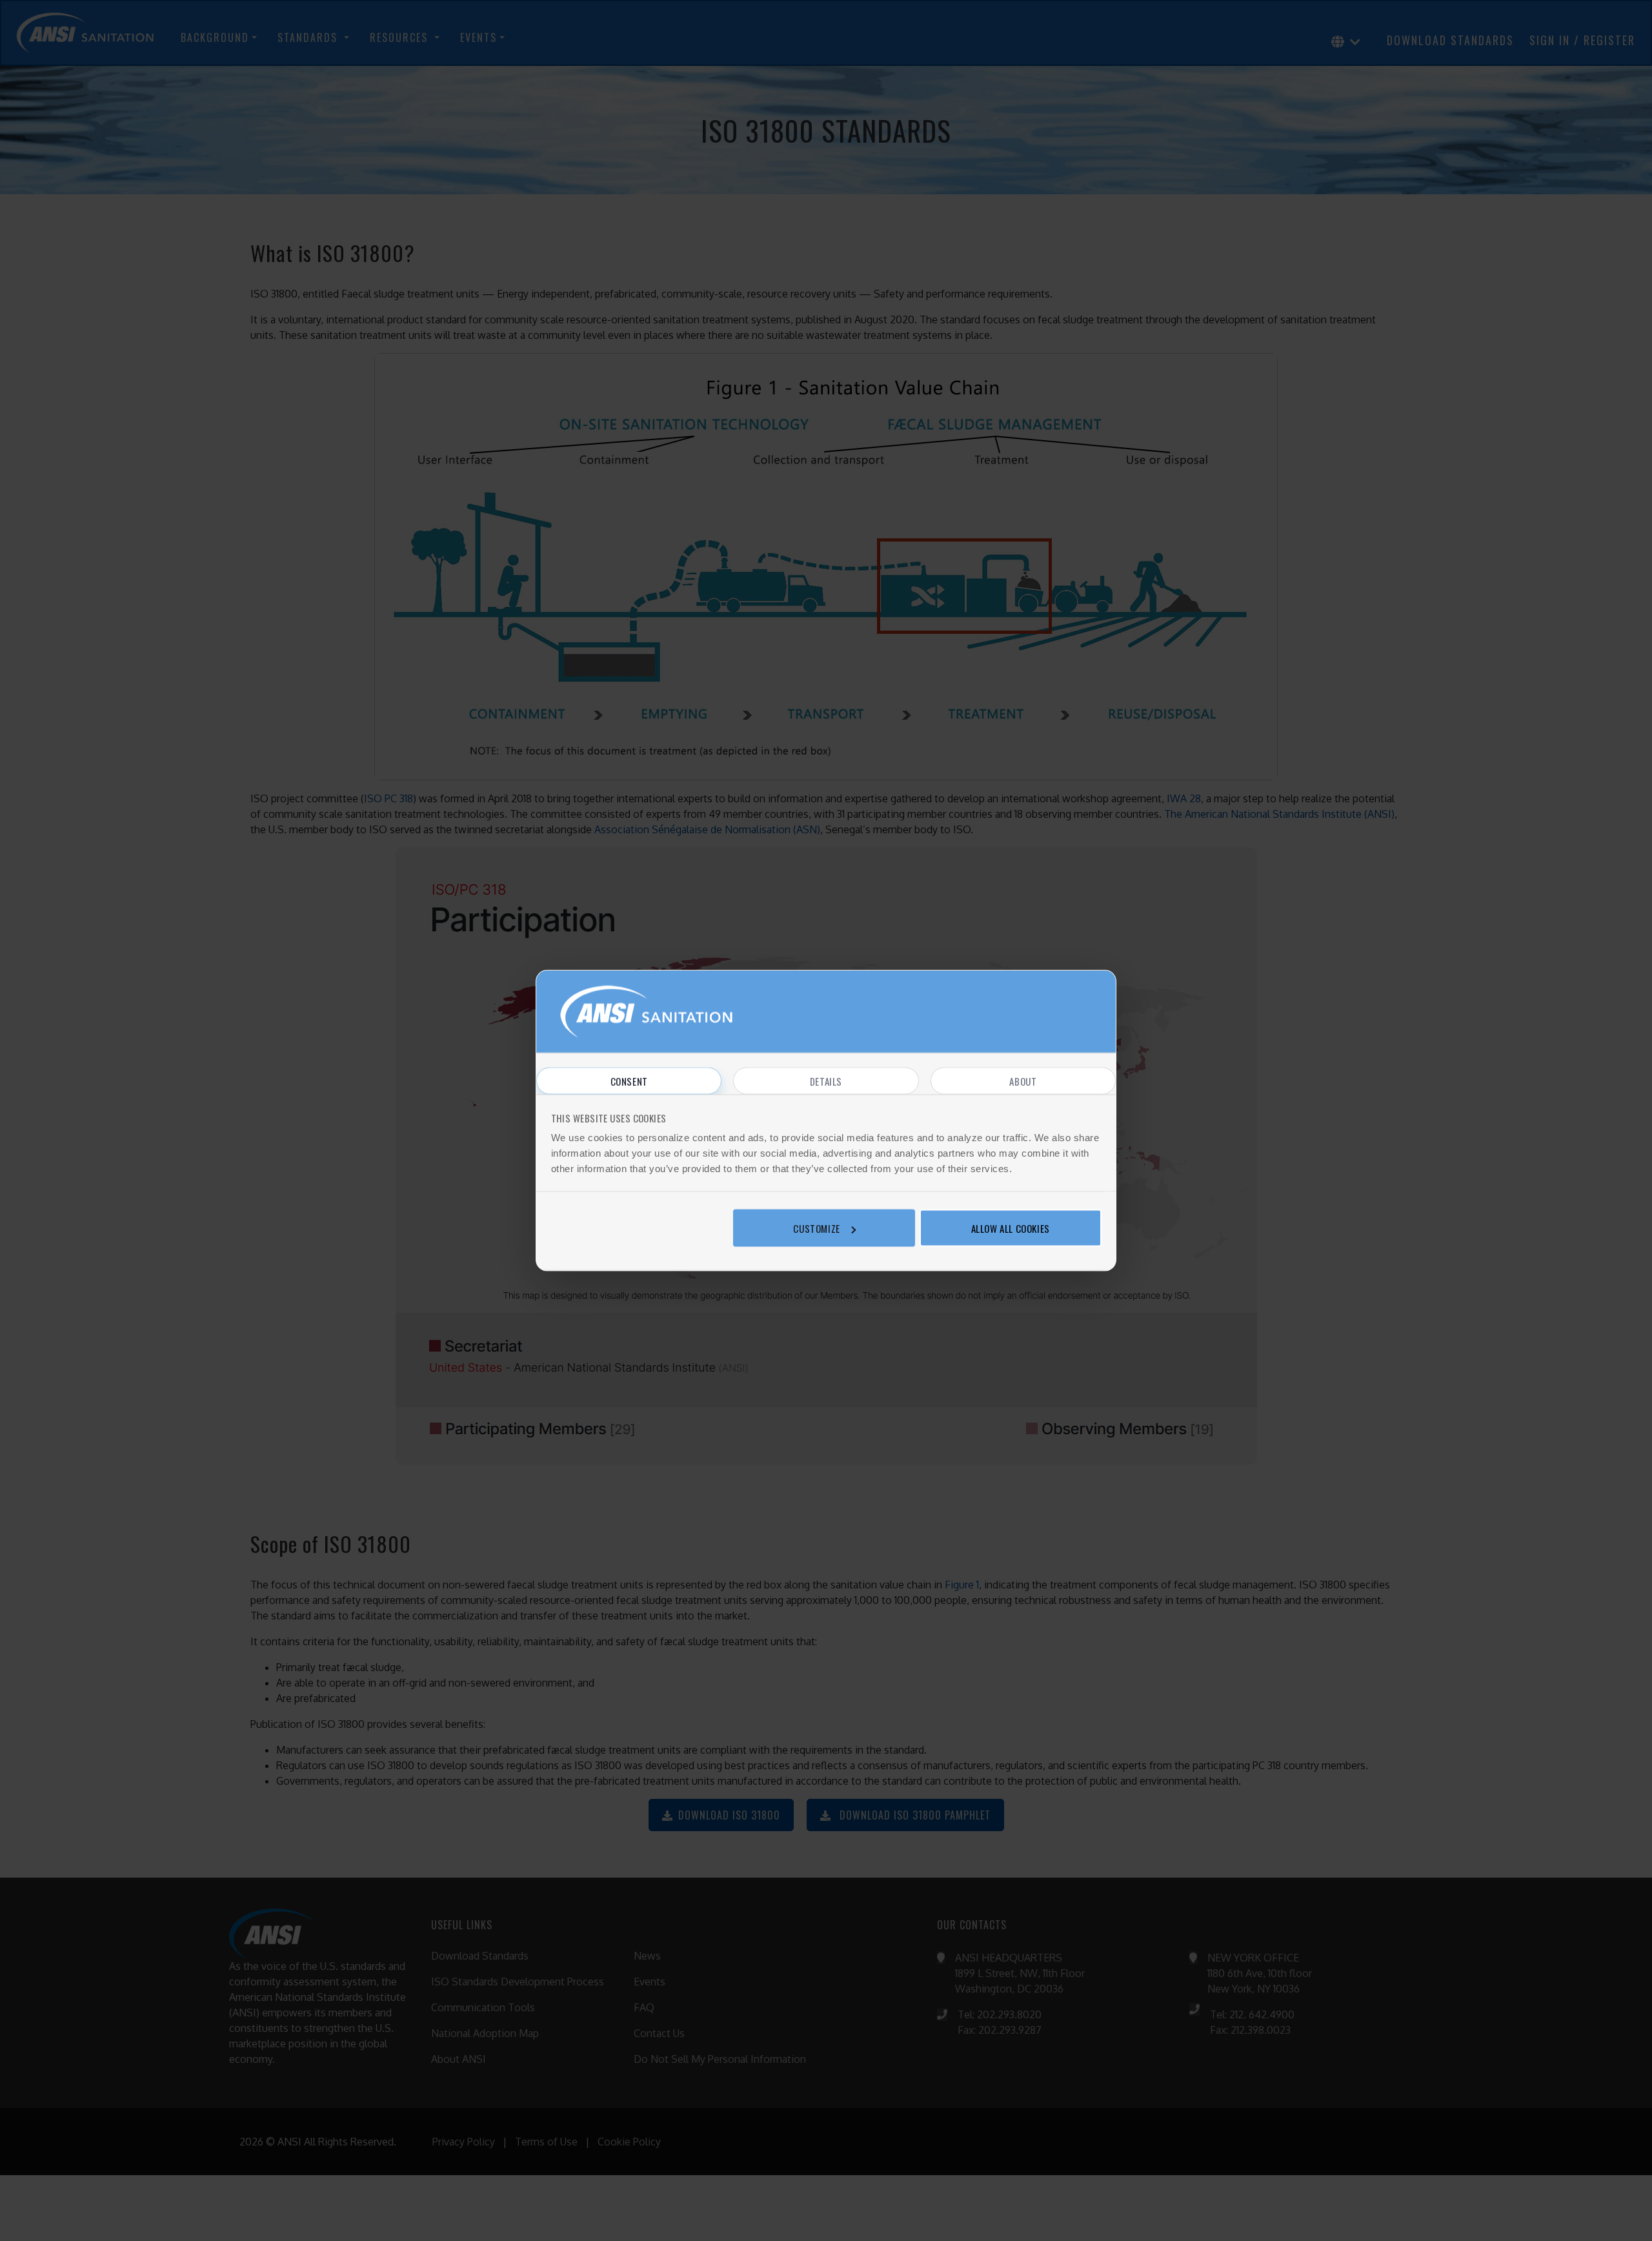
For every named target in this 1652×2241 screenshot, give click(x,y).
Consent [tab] (629, 1081)
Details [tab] (826, 1081)
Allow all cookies (1011, 1228)
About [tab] (1023, 1081)
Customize (816, 1228)
